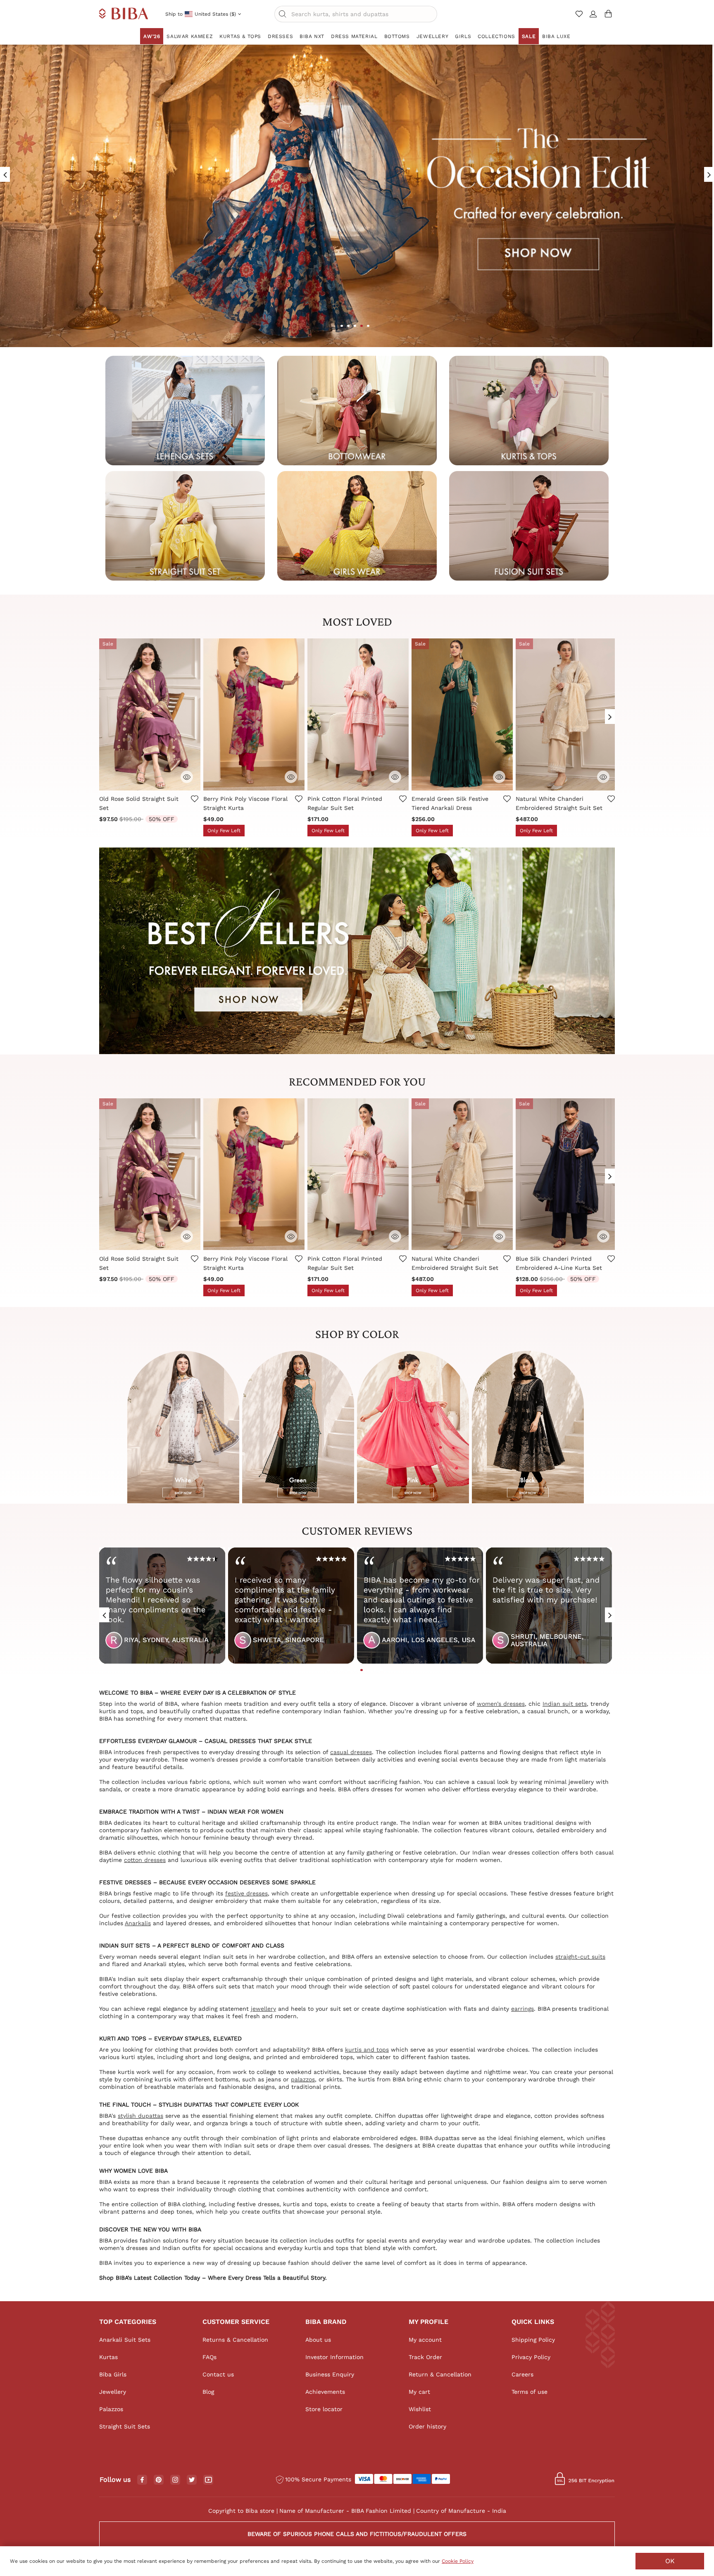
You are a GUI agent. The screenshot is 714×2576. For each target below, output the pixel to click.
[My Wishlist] (580, 17)
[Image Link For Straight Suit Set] (185, 525)
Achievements (325, 2392)
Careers (522, 2374)
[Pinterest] (159, 2480)
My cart (419, 2392)
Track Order (425, 2357)
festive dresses (246, 1893)
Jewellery (113, 2392)
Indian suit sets (565, 1704)
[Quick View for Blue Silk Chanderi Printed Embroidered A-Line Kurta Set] (603, 1236)
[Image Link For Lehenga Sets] (185, 410)
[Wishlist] (194, 805)
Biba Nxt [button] (312, 36)
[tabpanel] (162, 1609)
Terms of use (530, 2392)
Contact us (218, 2374)
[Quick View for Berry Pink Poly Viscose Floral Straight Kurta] (291, 777)
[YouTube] (208, 2480)
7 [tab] (368, 1670)
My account (425, 2340)
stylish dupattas (140, 2116)
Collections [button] (496, 36)
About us (318, 2340)
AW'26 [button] (152, 36)
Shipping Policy (533, 2340)
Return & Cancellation (440, 2374)
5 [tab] (368, 326)
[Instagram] (175, 2480)
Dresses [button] (280, 36)
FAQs (209, 2357)
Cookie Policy (458, 2561)
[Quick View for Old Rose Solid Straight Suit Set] (187, 777)
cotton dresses (145, 1860)
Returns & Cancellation (235, 2340)
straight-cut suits (580, 1957)
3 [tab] (355, 326)
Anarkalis (138, 1923)
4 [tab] (362, 326)
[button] (593, 17)
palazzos (303, 2079)
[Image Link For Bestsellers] (357, 950)
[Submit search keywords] (283, 14)
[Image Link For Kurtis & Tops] (529, 410)
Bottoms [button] (397, 36)
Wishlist (420, 2409)
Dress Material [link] (354, 36)
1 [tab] (342, 326)
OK (670, 2561)
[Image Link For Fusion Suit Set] (529, 525)
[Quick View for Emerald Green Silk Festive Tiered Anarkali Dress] (499, 777)
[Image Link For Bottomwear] (357, 410)
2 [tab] (348, 326)
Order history (427, 2426)
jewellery (263, 2009)
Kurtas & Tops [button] (240, 36)
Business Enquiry (330, 2374)
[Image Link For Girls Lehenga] (357, 525)
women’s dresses (501, 1704)
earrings (522, 2009)
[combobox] (356, 14)
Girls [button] (463, 36)
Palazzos (111, 2409)
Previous (104, 713)
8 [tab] (375, 1670)
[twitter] (192, 2480)
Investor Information (334, 2357)
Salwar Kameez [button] (190, 36)
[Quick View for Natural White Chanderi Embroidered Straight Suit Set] (603, 777)
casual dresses (351, 1752)
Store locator (324, 2409)
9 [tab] (381, 1670)
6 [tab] (362, 1670)
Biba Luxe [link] (556, 36)
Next (610, 713)
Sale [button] (529, 36)
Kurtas (108, 2357)
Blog (208, 2392)
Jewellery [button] (432, 36)
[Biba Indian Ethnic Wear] (124, 14)
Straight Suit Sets (125, 2426)
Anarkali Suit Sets (125, 2340)
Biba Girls (113, 2374)
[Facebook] (142, 2480)
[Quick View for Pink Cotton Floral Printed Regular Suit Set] (395, 777)
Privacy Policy (531, 2357)
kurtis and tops (367, 2050)
